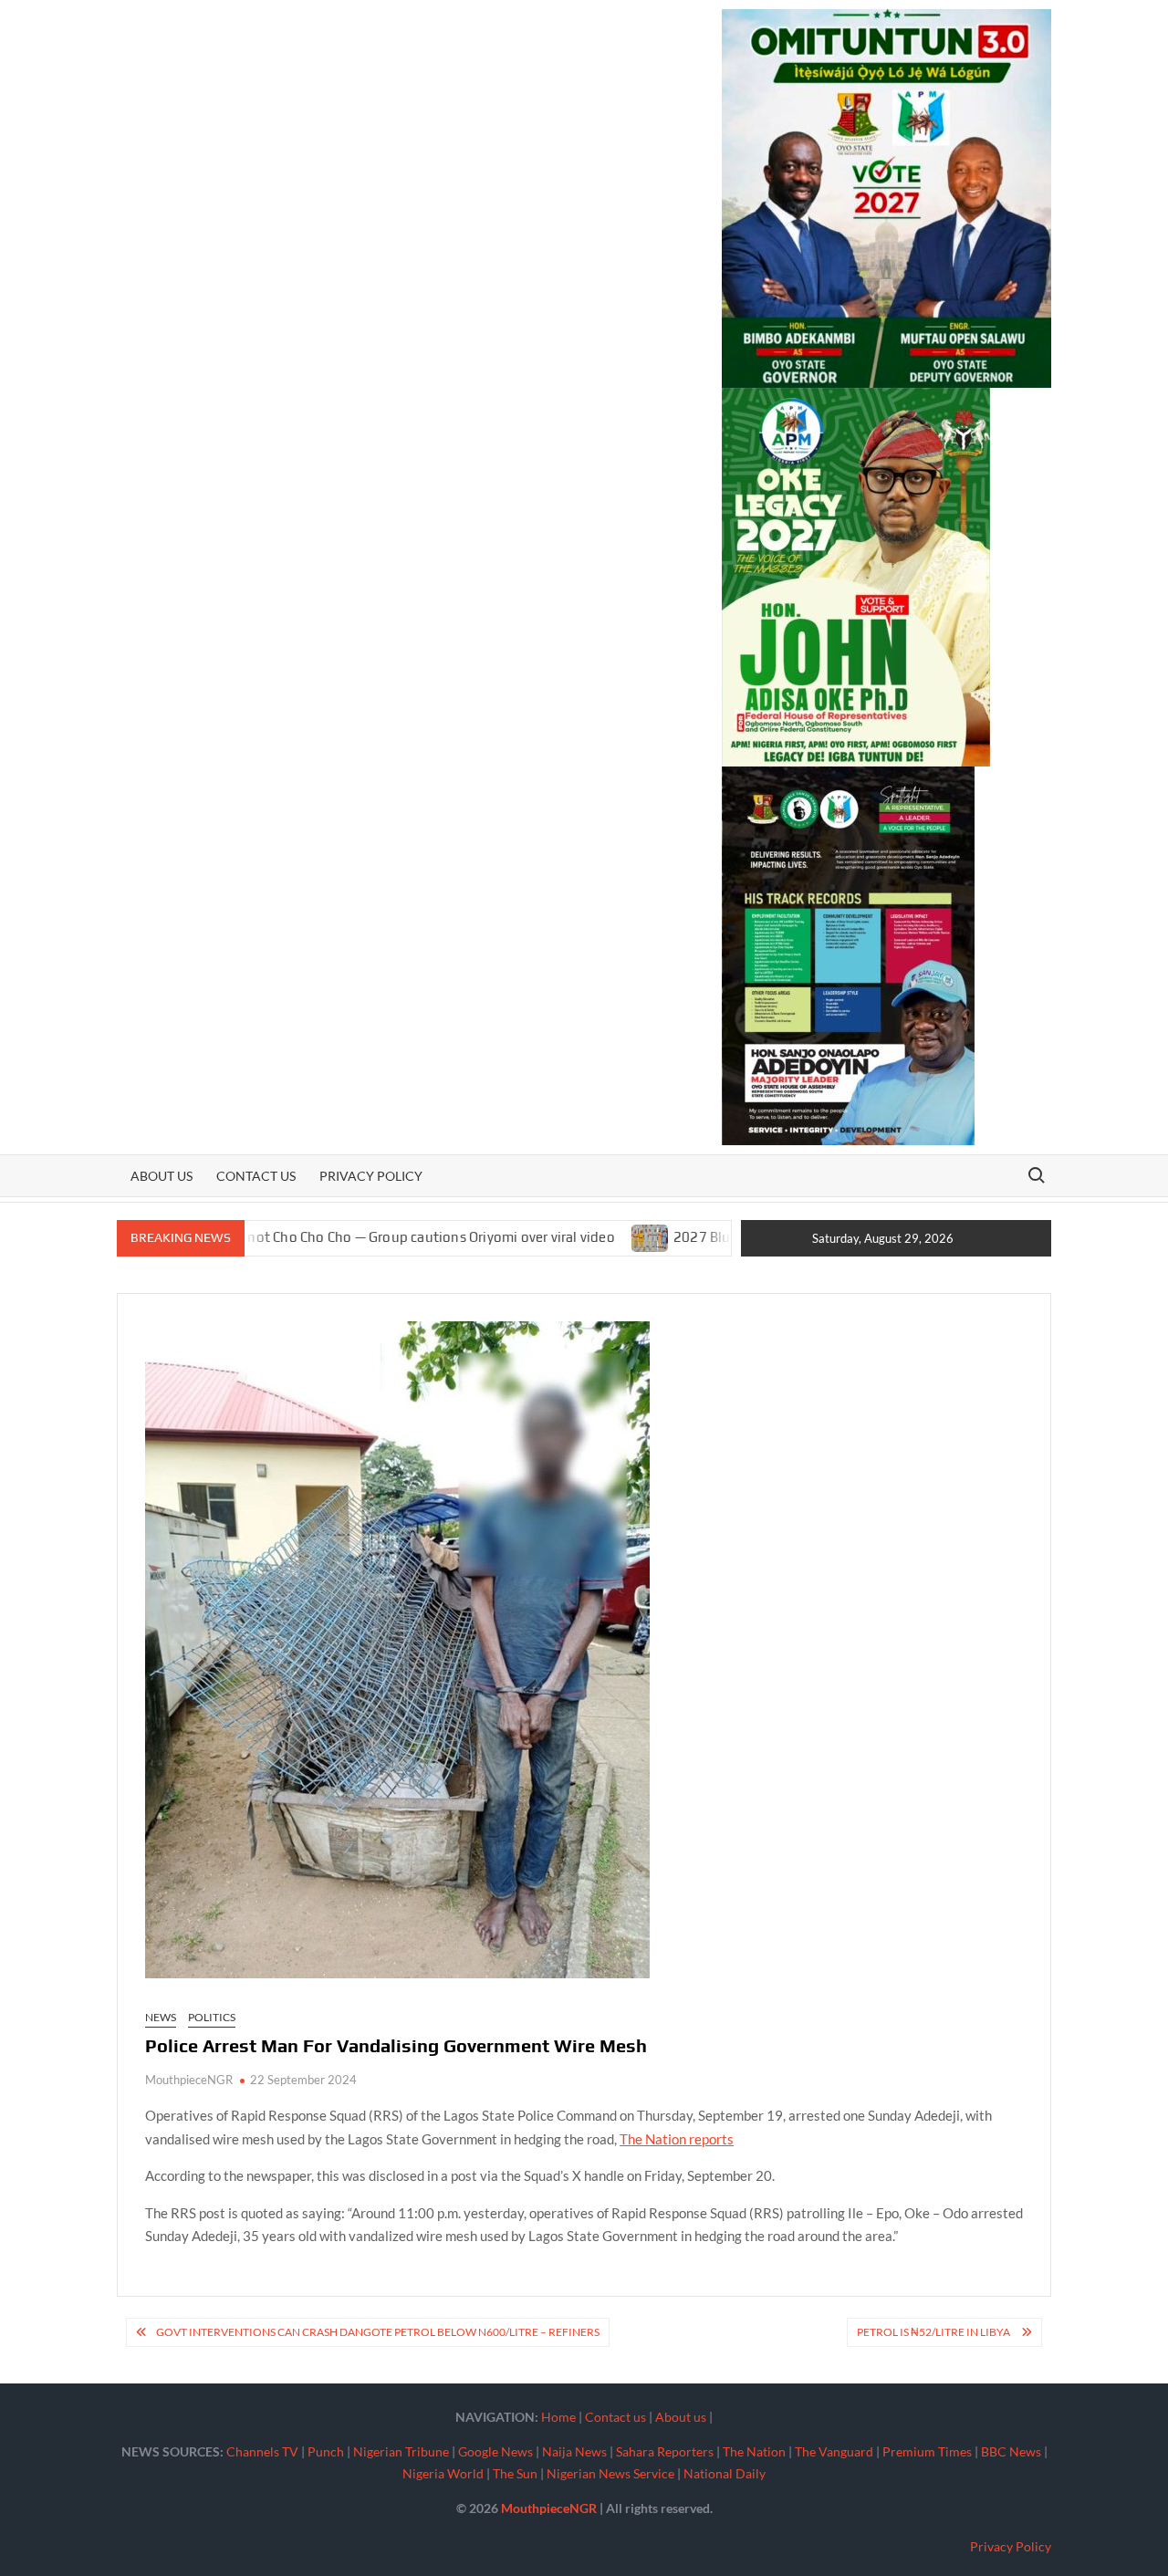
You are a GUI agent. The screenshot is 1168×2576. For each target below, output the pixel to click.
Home (558, 2417)
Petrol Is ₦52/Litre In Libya (934, 2332)
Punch (326, 2451)
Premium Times (927, 2451)
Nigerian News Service (610, 2473)
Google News (495, 2451)
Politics (212, 2017)
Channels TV (262, 2451)
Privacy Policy (371, 1176)
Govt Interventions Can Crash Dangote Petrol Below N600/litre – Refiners (378, 2332)
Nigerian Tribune (401, 2451)
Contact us (256, 1176)
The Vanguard (834, 2451)
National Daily (725, 2473)
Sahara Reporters (665, 2451)
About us (162, 1176)
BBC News (1011, 2451)
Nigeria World (443, 2473)
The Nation (754, 2451)
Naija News (574, 2451)
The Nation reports (677, 2139)
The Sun (515, 2473)
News (161, 2017)
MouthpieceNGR (189, 2080)
